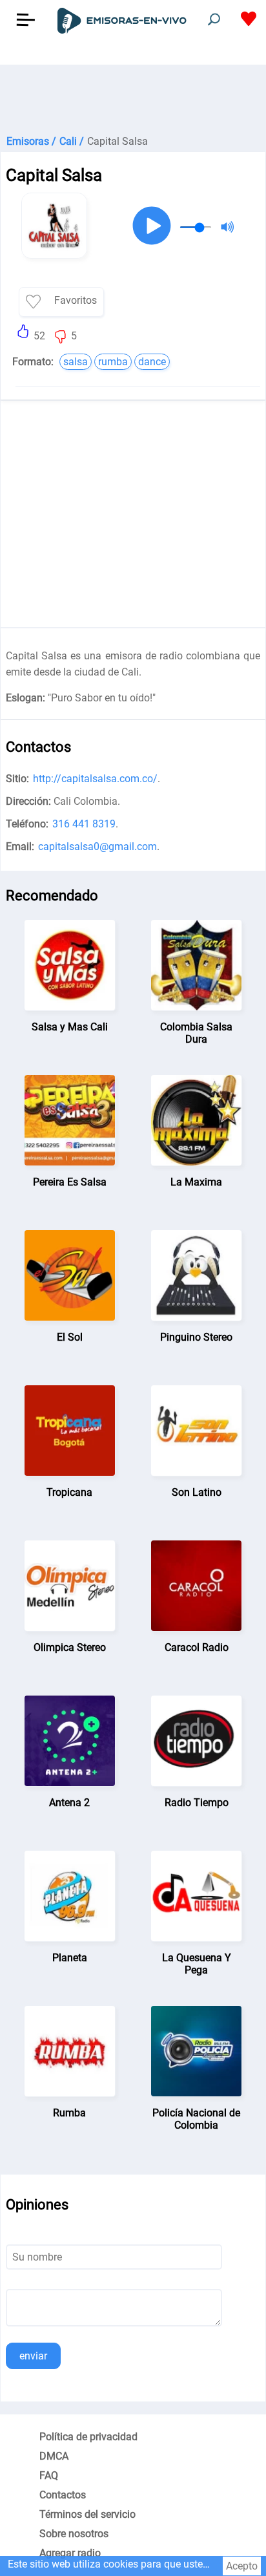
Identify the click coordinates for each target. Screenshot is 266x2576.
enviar (33, 2356)
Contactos (63, 2495)
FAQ (49, 2475)
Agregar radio (70, 2553)
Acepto (242, 2566)
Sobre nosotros (74, 2534)
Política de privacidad (88, 2437)
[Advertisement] (133, 97)
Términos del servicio (87, 2514)
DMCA (54, 2456)
